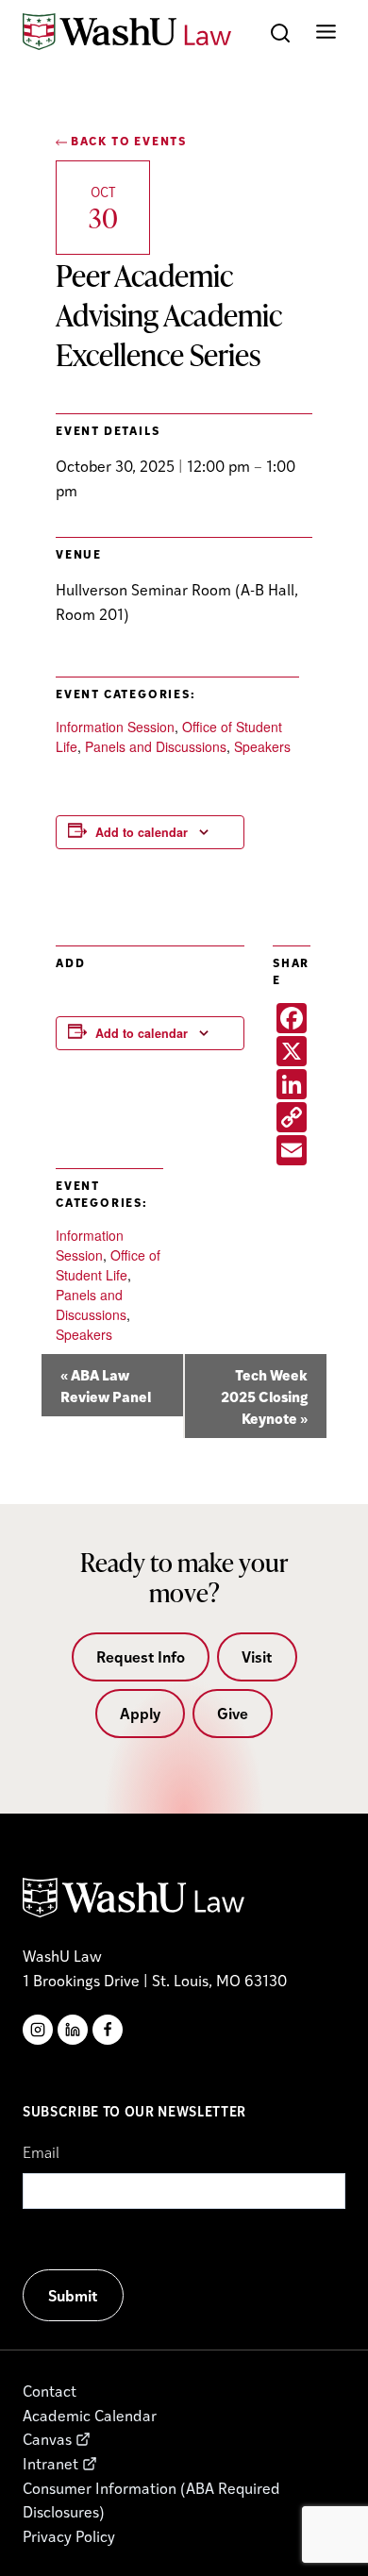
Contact (50, 2391)
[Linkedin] (73, 2030)
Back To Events (127, 141)
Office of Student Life (108, 1265)
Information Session (115, 727)
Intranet (50, 2463)
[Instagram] (38, 2030)
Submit (73, 2295)
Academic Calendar (90, 2415)
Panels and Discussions (156, 746)
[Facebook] (108, 2030)
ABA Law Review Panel (106, 1385)
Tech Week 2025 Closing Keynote (264, 1396)
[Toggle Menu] (326, 32)
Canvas (47, 2439)
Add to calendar (142, 832)
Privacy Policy (69, 2536)
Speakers (262, 746)
